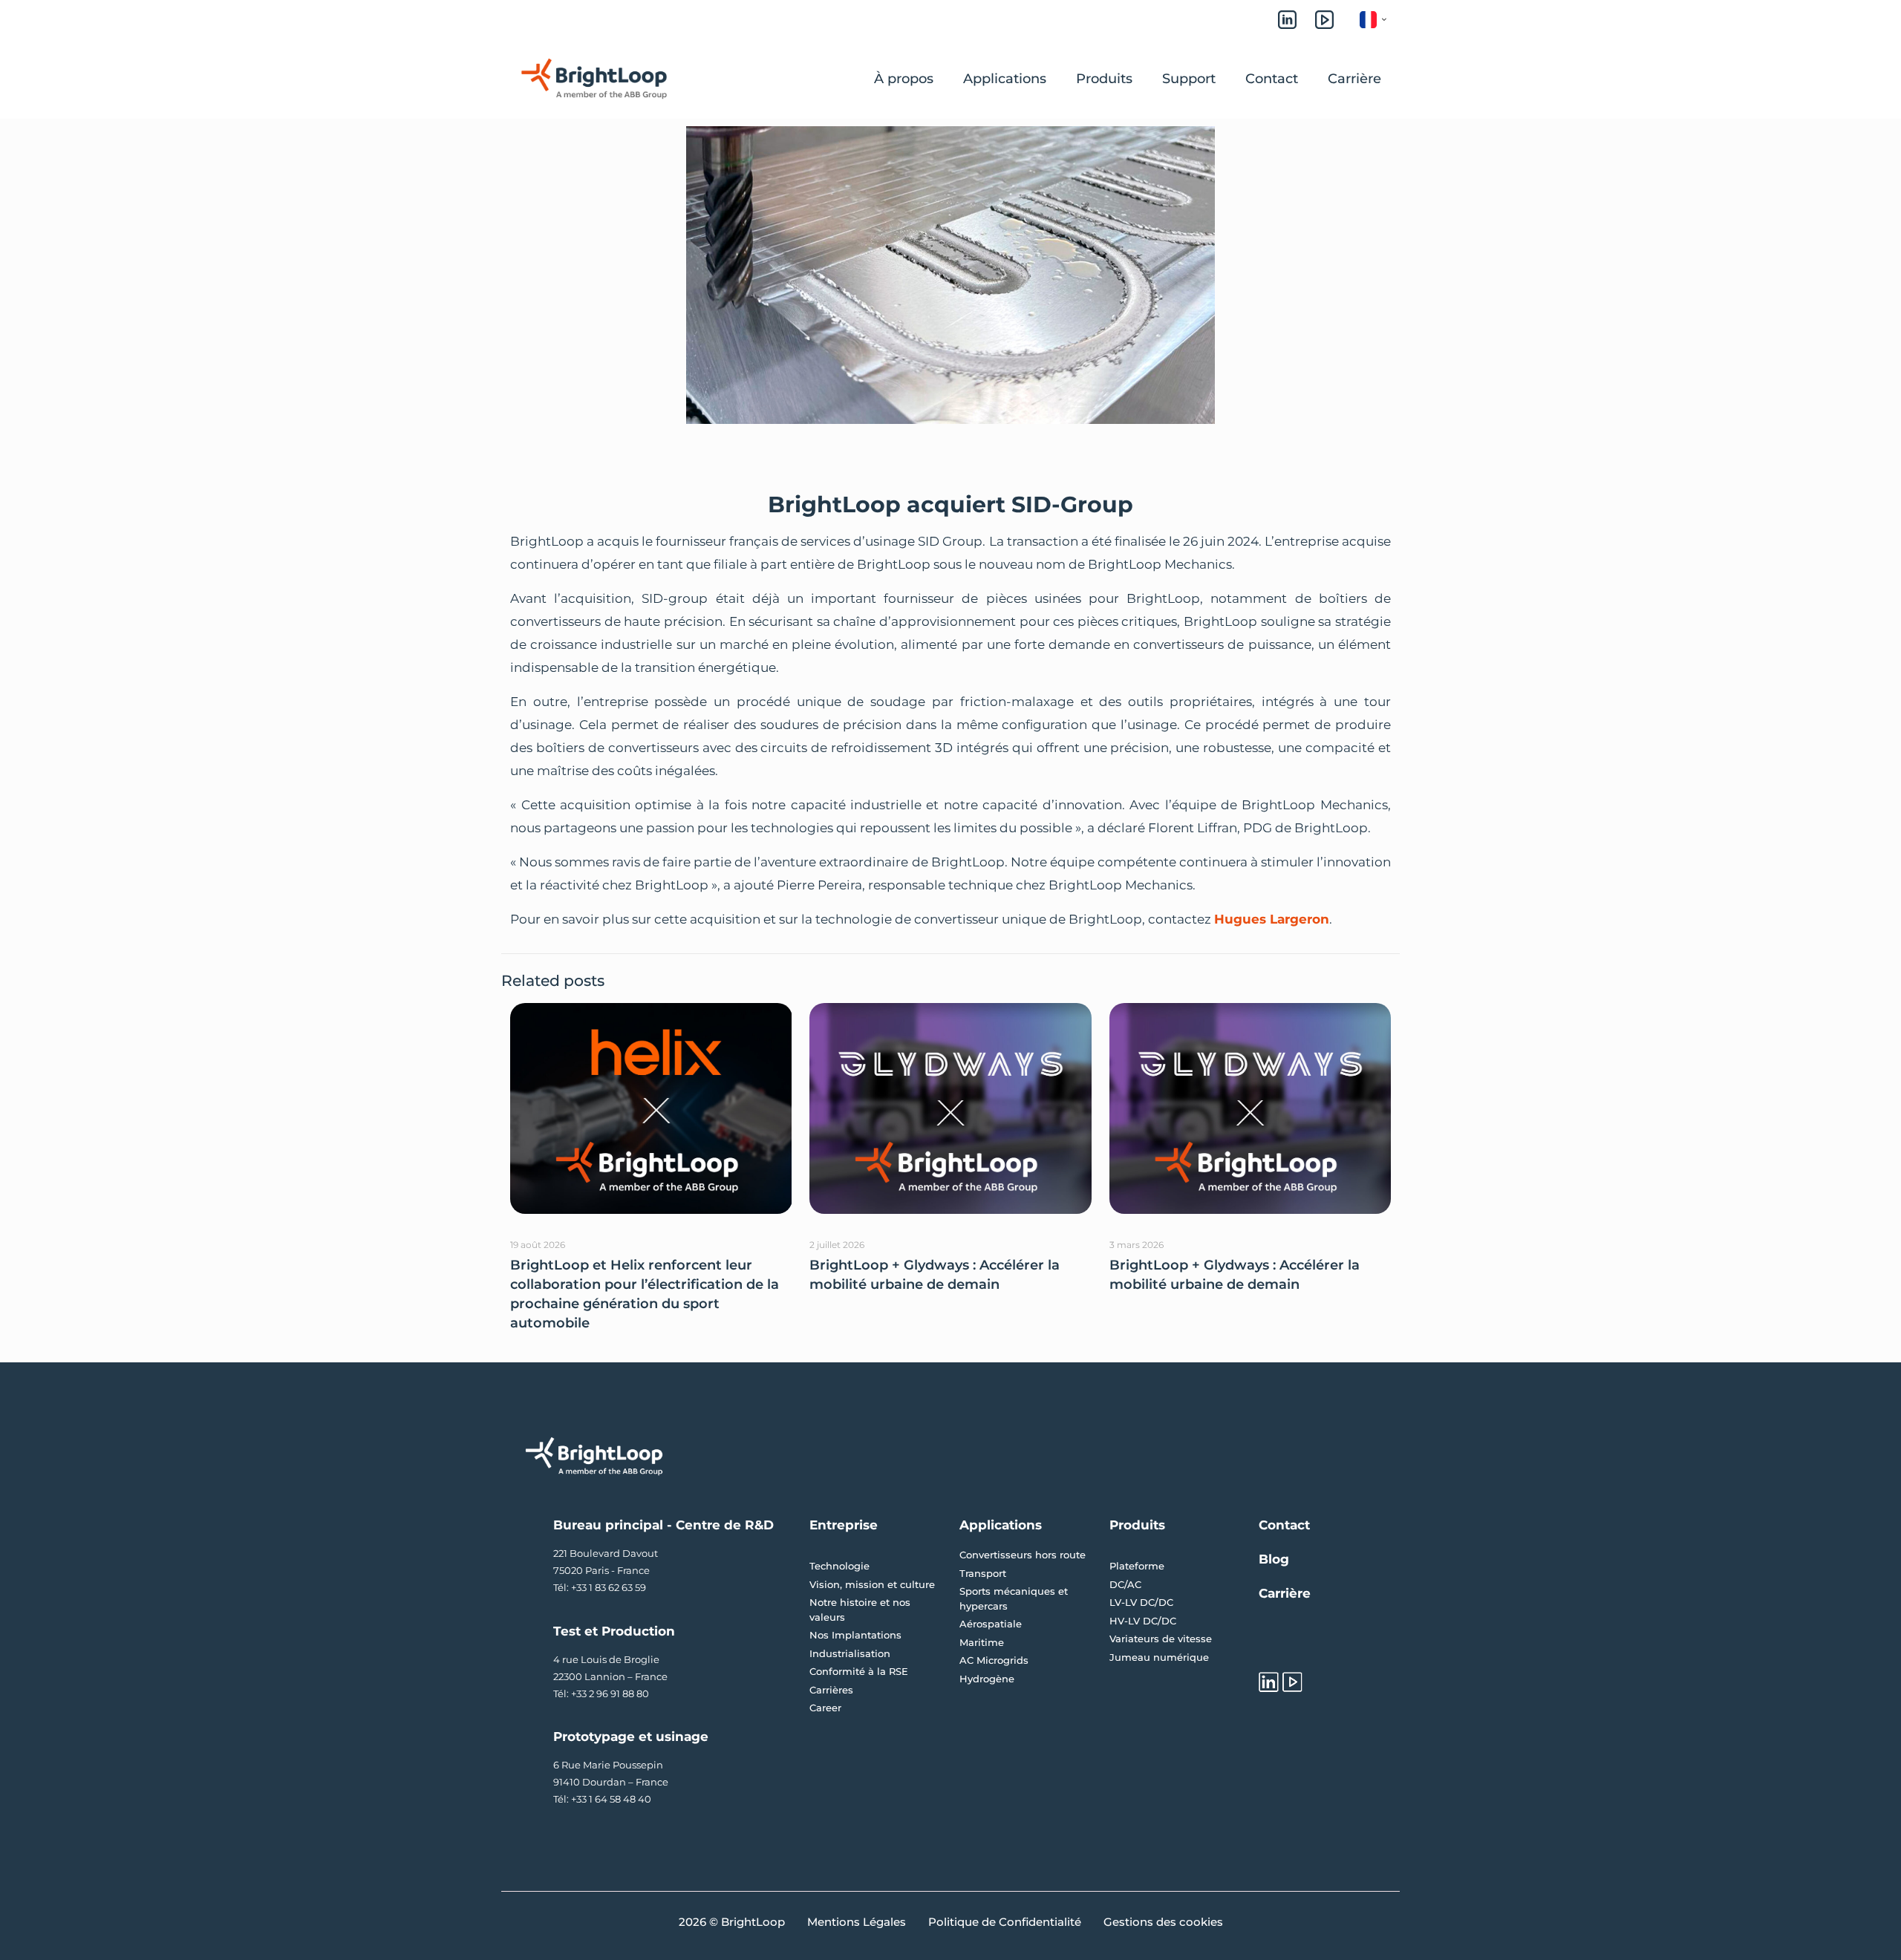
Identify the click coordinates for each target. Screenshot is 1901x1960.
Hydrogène (987, 1679)
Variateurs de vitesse (1161, 1639)
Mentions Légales (857, 1922)
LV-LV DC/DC (1141, 1602)
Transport (983, 1573)
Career (825, 1708)
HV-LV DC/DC (1143, 1621)
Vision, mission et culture (872, 1584)
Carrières (831, 1690)
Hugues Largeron (1272, 919)
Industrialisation (850, 1653)
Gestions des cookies (1163, 1922)
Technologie (839, 1566)
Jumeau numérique (1159, 1657)
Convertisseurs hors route (1023, 1555)
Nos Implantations (855, 1635)
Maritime (982, 1642)
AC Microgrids (994, 1660)
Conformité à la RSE (859, 1671)
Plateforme (1137, 1566)
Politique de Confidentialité (1005, 1922)
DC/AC (1125, 1584)
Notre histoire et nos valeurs (860, 1610)
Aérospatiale (991, 1624)
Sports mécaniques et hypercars (1014, 1598)
